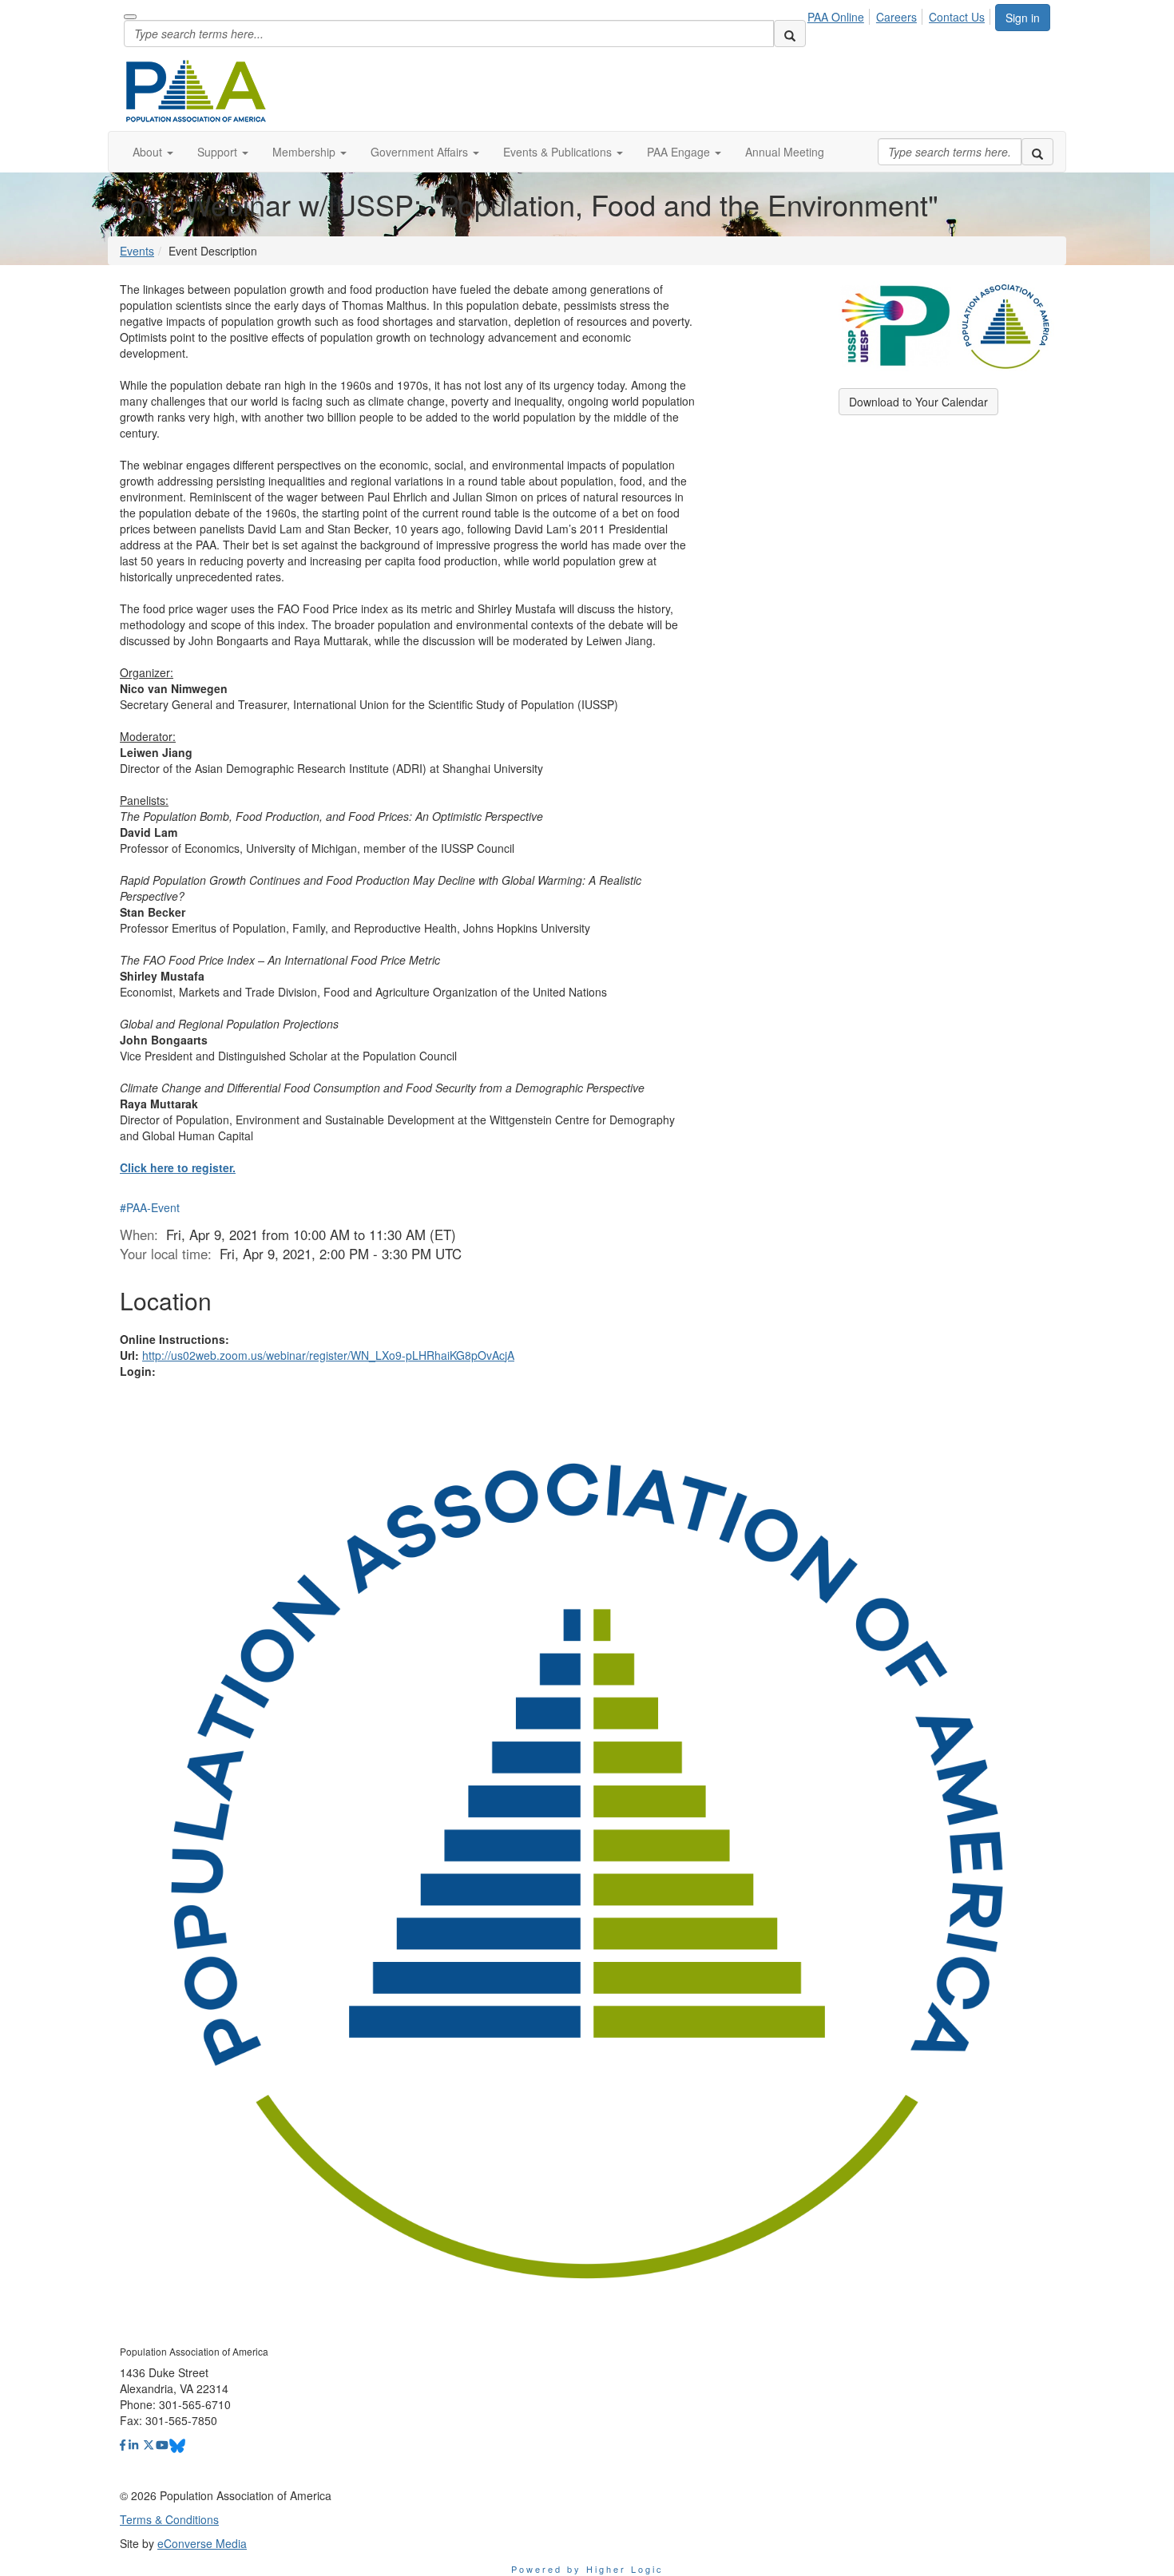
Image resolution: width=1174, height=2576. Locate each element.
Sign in (1023, 18)
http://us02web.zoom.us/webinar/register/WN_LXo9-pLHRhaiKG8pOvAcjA (328, 1355)
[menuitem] (840, 14)
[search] (790, 34)
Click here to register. (178, 1167)
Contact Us (957, 17)
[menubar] (900, 14)
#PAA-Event (150, 1207)
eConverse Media (202, 2543)
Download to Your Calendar (918, 402)
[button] (153, 152)
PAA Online (836, 17)
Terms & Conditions (169, 2519)
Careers (896, 17)
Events (137, 251)
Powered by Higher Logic (587, 2569)
